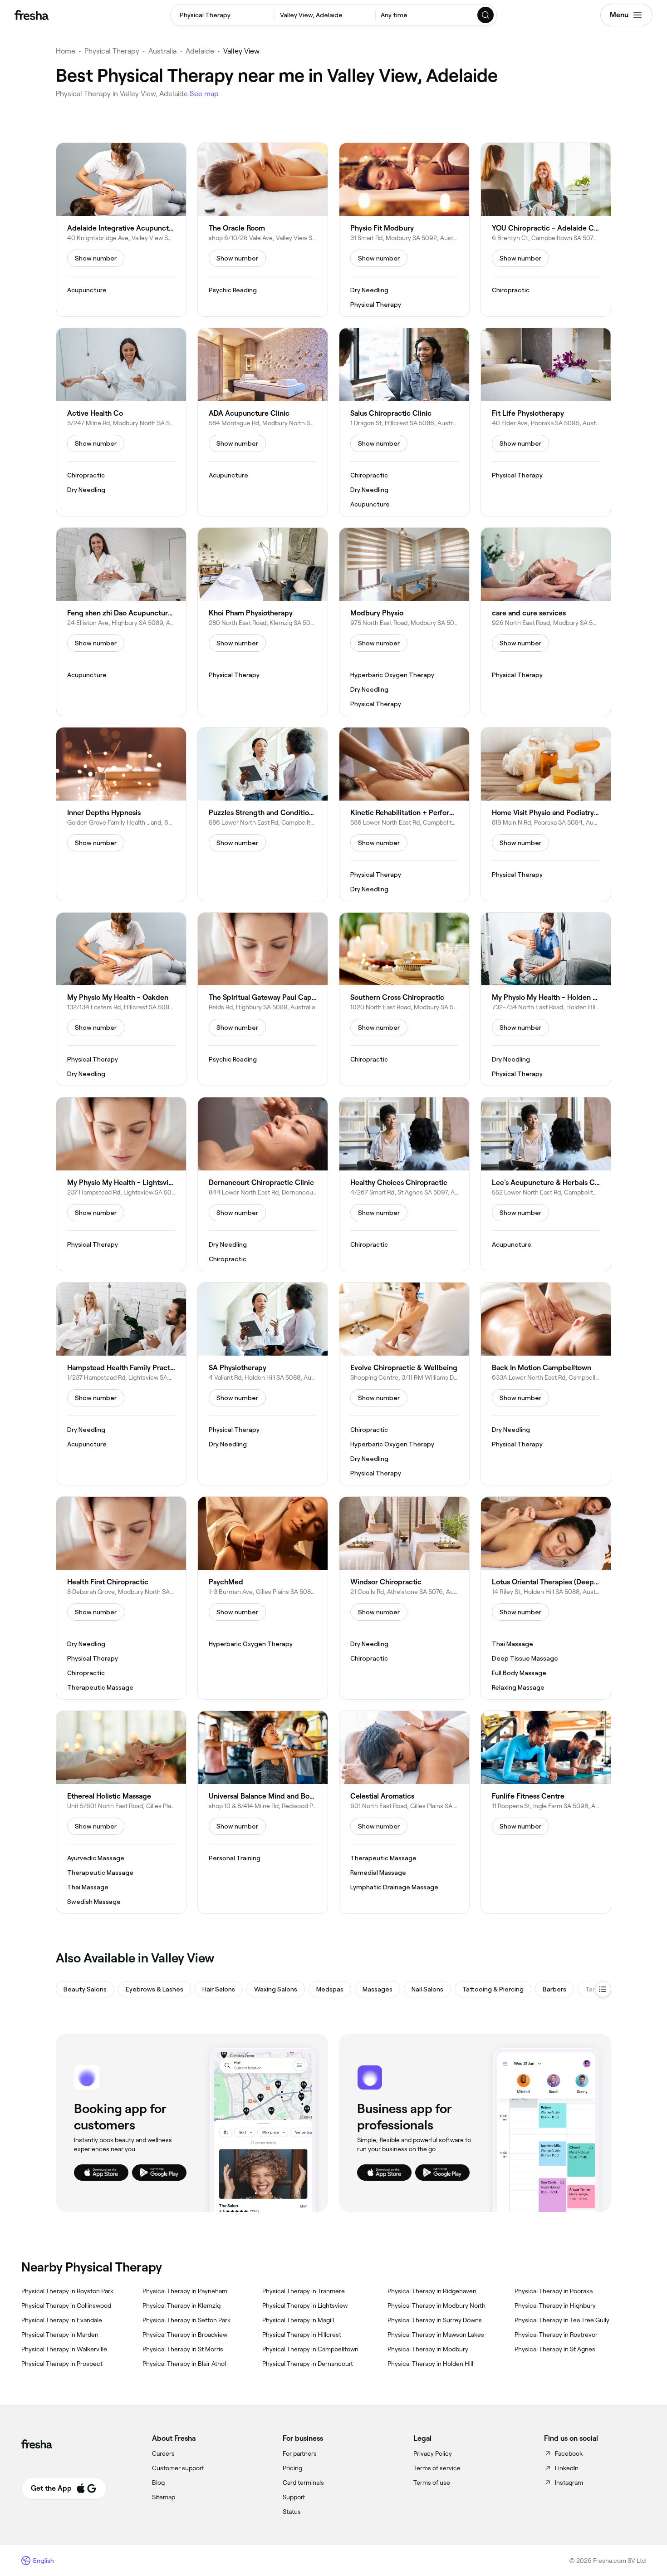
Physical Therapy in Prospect (62, 2364)
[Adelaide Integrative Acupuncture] (121, 230)
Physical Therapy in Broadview (185, 2335)
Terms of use (432, 2483)
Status (292, 2512)
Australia (162, 51)
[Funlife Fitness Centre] (546, 1812)
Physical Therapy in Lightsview (305, 2306)
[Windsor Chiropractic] (404, 1598)
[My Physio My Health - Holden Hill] (546, 999)
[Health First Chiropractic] (121, 1598)
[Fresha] (32, 15)
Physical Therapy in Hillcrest (302, 2335)
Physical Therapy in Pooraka (554, 2291)
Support (294, 2497)
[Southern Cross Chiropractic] (404, 999)
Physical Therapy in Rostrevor (556, 2335)
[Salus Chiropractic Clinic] (404, 422)
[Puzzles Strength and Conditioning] (263, 814)
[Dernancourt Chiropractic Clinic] (263, 1184)
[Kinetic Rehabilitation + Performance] (404, 814)
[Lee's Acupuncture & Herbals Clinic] (546, 1184)
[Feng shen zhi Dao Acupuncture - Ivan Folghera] (121, 622)
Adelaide (200, 51)
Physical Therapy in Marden (60, 2335)
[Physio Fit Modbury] (404, 230)
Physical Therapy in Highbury (555, 2306)
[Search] (486, 15)
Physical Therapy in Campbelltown (310, 2349)
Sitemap (164, 2497)
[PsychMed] (263, 1598)
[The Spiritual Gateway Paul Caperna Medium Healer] (263, 999)
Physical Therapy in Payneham (185, 2291)
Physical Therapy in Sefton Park (186, 2320)
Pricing (292, 2468)
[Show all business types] (603, 1989)
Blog (158, 2483)
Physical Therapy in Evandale (62, 2320)
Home (66, 51)
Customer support (178, 2468)
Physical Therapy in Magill (298, 2320)
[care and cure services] (546, 622)
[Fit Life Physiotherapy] (546, 422)
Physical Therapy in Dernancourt (308, 2364)
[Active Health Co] (121, 422)
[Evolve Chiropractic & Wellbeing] (404, 1384)
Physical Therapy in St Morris (183, 2349)
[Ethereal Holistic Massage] (121, 1812)
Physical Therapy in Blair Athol (184, 2364)
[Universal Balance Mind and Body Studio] (263, 1812)
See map (204, 94)
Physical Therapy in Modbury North (436, 2306)
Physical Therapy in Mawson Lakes (436, 2335)
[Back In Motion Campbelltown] (546, 1384)
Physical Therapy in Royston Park (67, 2291)
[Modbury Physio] (404, 622)
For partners (300, 2453)
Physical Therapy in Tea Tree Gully (562, 2320)
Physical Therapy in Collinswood (66, 2306)
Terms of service (437, 2468)
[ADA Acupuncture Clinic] (263, 422)
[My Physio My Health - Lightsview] (121, 1184)
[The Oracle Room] (263, 230)
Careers (163, 2453)
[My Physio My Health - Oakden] (121, 999)
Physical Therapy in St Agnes (555, 2349)
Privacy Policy (433, 2453)
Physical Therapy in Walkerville (64, 2349)
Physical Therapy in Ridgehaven (432, 2291)
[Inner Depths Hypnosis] (121, 814)
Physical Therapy (112, 51)
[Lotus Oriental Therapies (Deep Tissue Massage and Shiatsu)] (546, 1598)
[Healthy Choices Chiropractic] (404, 1184)
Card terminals (303, 2483)
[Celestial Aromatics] (404, 1812)
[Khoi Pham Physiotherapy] (263, 622)
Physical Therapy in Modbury (428, 2349)
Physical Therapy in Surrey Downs (435, 2320)
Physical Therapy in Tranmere (304, 2291)
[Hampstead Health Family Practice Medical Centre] (121, 1384)
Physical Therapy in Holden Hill (430, 2364)
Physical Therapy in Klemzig (181, 2306)
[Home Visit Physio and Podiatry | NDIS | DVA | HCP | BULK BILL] (546, 814)
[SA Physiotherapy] (263, 1384)
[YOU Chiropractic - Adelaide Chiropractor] (546, 230)
